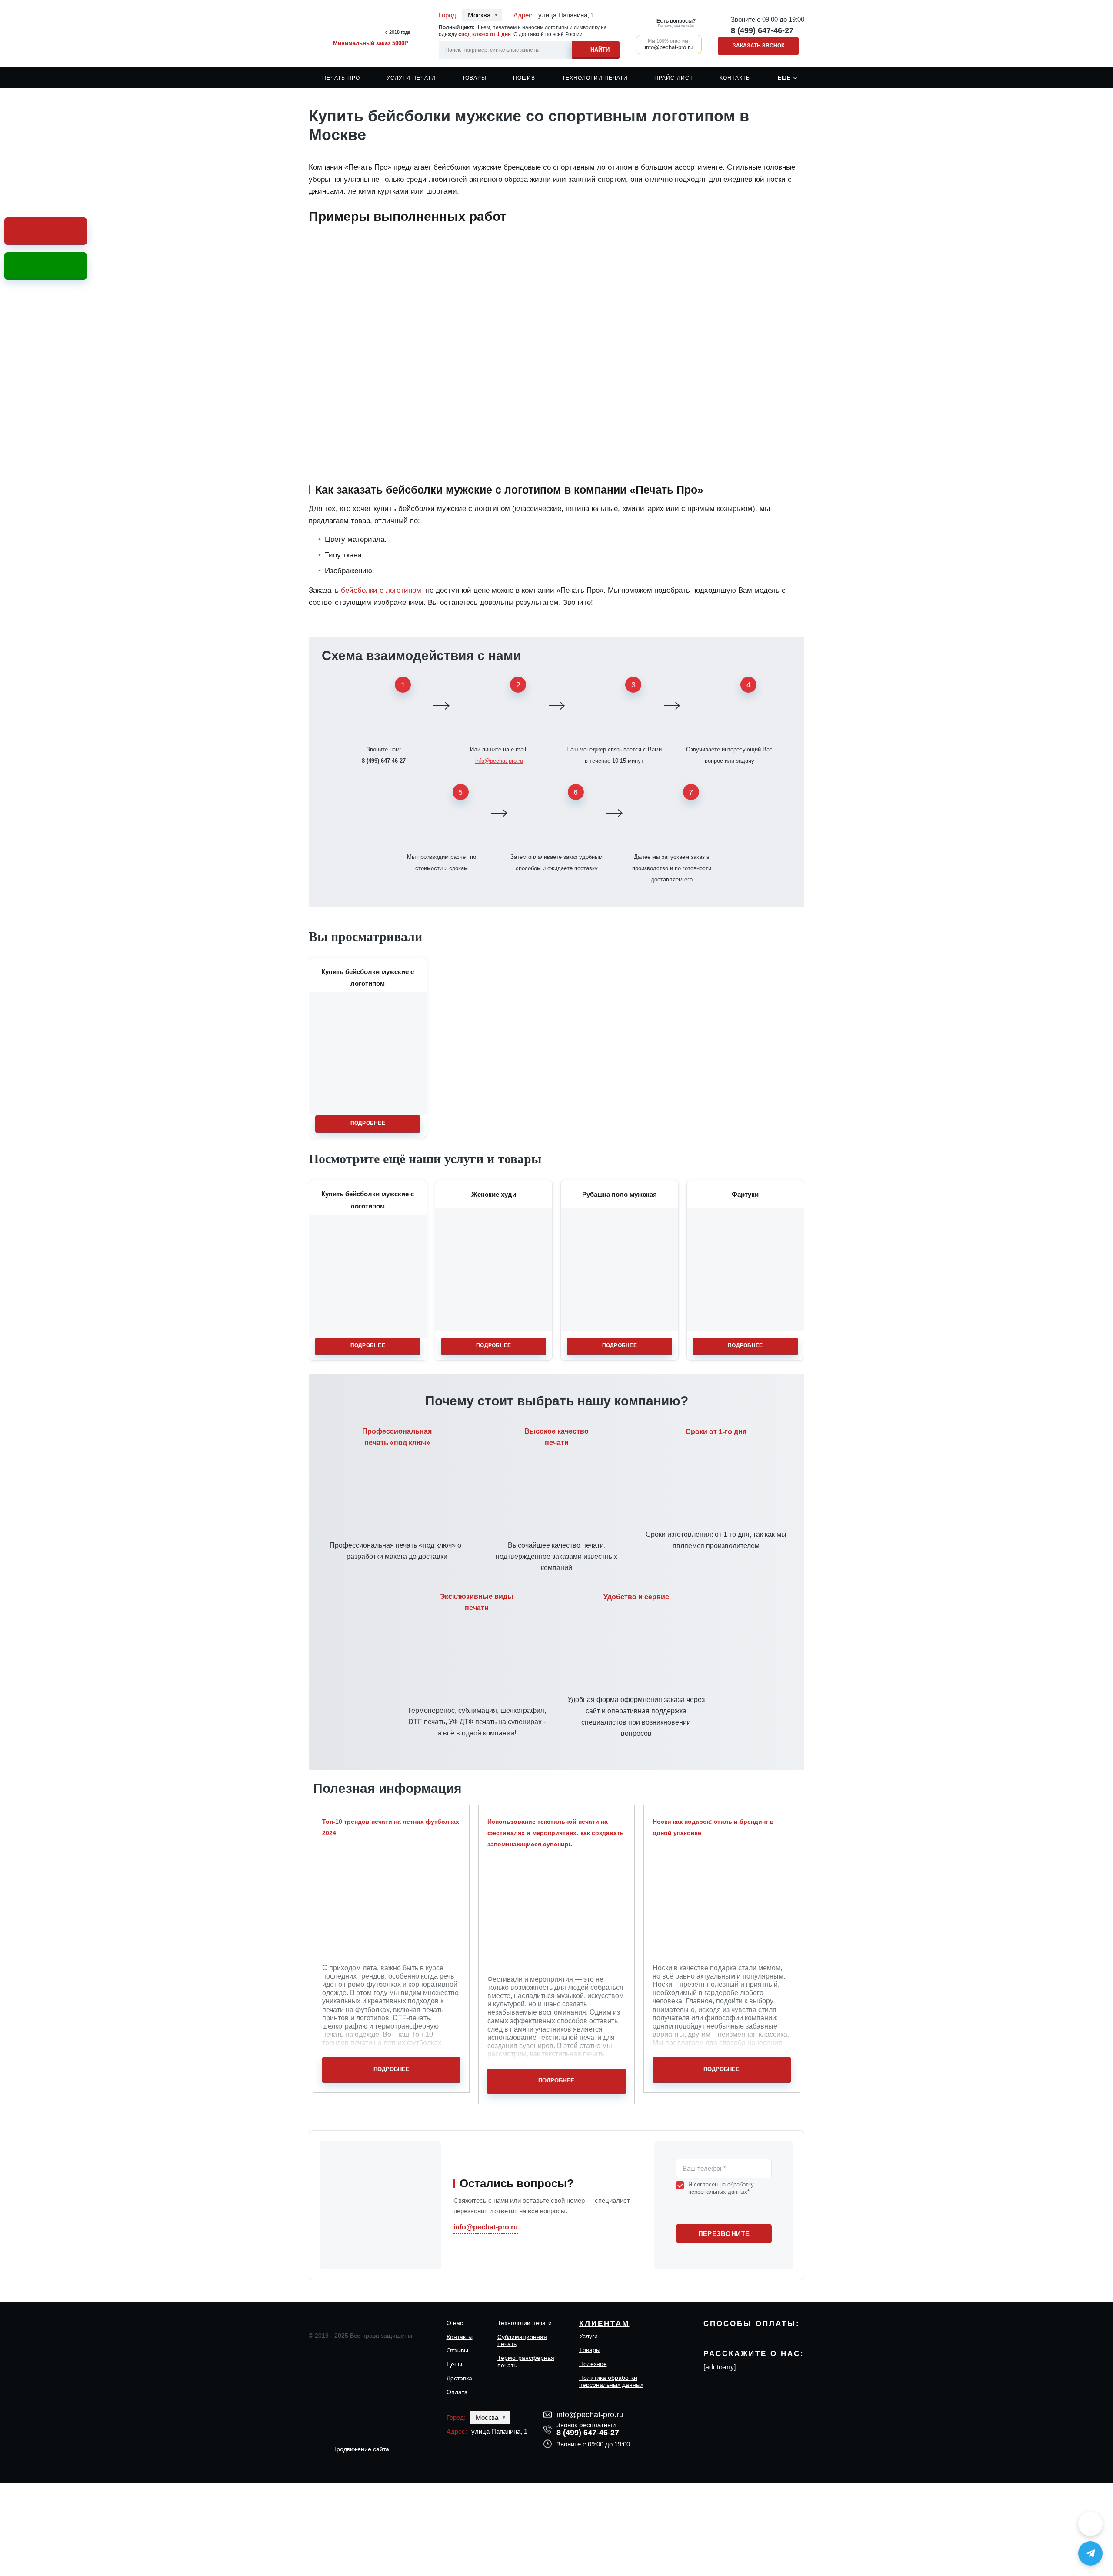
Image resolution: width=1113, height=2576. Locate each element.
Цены (454, 2364)
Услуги (588, 2336)
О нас (455, 2323)
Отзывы (457, 2350)
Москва (479, 15)
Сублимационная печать (522, 2341)
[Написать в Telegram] (1090, 2553)
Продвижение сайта (361, 2449)
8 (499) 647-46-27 (762, 30)
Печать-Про (341, 78)
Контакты (735, 78)
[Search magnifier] (596, 48)
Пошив (524, 78)
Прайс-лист (674, 78)
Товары (474, 78)
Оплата (457, 2392)
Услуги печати (411, 78)
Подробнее (368, 1123)
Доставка (459, 2378)
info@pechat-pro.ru (499, 761)
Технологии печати (595, 78)
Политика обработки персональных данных (611, 2381)
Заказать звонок (758, 46)
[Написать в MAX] (1090, 2524)
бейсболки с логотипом (381, 590)
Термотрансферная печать (526, 2361)
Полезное (593, 2364)
